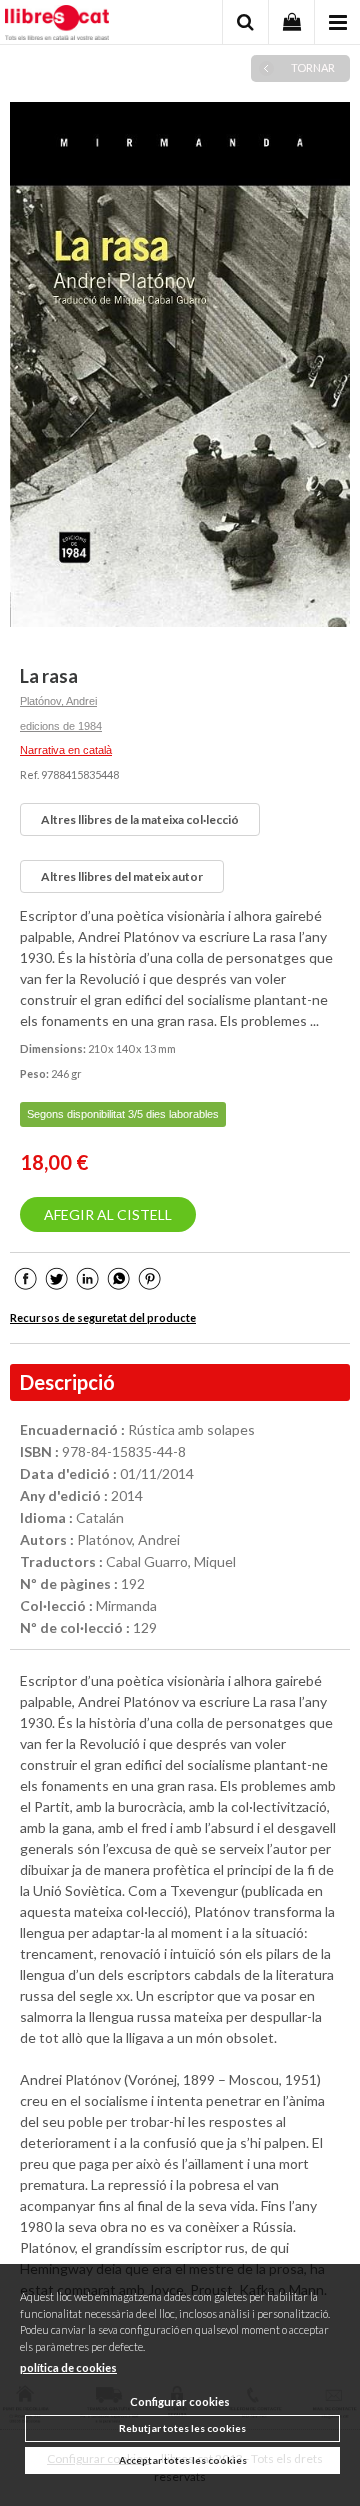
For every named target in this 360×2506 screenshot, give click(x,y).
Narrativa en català (66, 750)
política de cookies (68, 2367)
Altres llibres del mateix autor (122, 876)
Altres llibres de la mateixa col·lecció (140, 819)
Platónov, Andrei (58, 701)
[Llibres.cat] (57, 25)
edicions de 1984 (61, 726)
